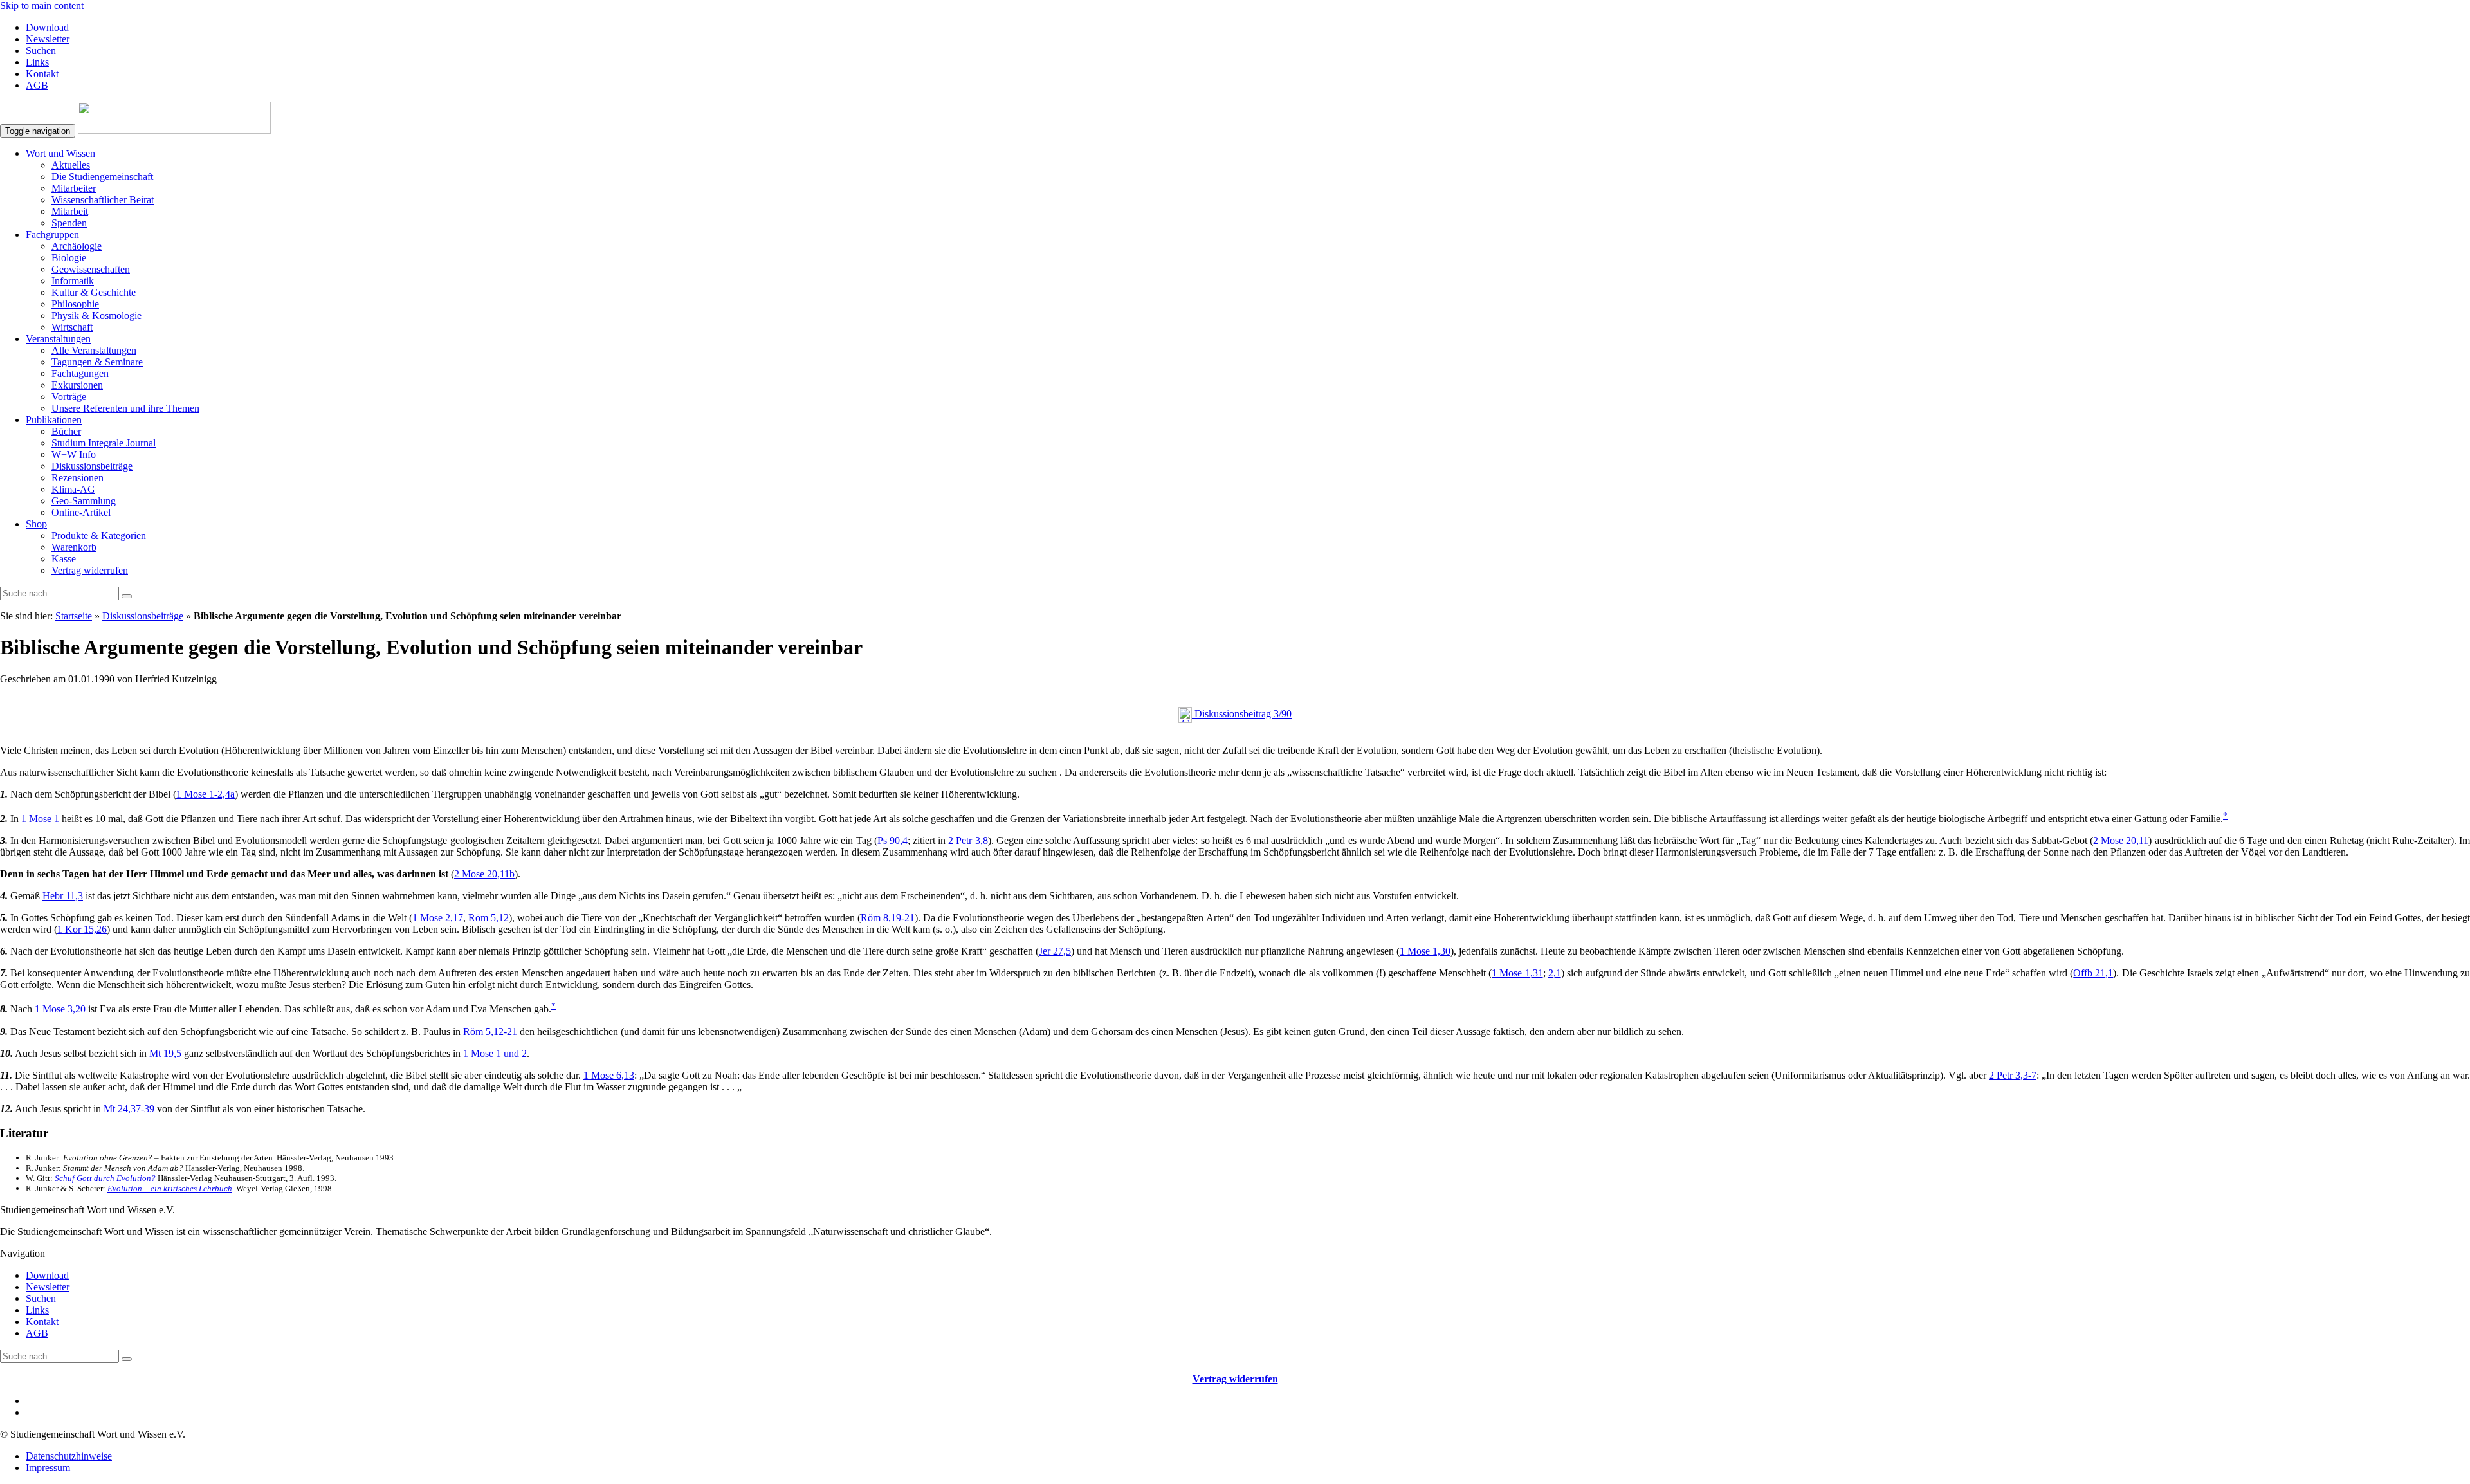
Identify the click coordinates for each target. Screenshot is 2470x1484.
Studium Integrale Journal (104, 443)
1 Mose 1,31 (1517, 973)
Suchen (41, 50)
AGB (37, 85)
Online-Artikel (81, 512)
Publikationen (54, 420)
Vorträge (69, 397)
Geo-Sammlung (84, 501)
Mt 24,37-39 (129, 1109)
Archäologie (77, 246)
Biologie (69, 258)
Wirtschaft (72, 327)
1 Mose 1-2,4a (206, 794)
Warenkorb (74, 547)
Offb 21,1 (2093, 973)
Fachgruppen (52, 234)
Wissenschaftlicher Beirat (103, 200)
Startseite (74, 616)
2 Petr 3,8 (968, 840)
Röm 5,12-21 (490, 1031)
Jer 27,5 (1055, 951)
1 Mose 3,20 (60, 1010)
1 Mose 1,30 (1425, 951)
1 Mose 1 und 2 (495, 1053)
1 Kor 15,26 (82, 929)
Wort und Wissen (60, 153)
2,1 (1555, 973)
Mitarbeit (70, 211)
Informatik (73, 281)
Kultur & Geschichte (94, 292)
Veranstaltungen (58, 339)
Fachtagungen (80, 373)
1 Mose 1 (40, 819)
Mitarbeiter (74, 188)
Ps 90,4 (892, 840)
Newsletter (48, 39)
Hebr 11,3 (63, 896)
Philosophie (75, 304)
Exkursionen (77, 385)
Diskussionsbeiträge (92, 466)
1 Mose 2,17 (438, 918)
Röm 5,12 (489, 918)
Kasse (64, 559)
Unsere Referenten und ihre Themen (125, 408)
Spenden (69, 223)
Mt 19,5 (165, 1053)
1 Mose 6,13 (609, 1075)
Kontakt (42, 74)
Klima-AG (73, 489)
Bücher (66, 431)
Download (47, 27)
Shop (36, 524)
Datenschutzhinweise (69, 1456)
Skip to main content (42, 5)
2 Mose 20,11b (484, 874)
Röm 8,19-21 (888, 918)
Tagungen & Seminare (97, 362)
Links (37, 62)
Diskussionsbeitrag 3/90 (1242, 714)
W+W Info (74, 454)
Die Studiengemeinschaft (102, 177)
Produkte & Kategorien (99, 536)
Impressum (48, 1468)
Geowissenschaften (91, 269)
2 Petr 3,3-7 (2013, 1075)
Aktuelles (71, 165)
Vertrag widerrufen (90, 570)
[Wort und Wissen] (174, 130)
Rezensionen (78, 478)
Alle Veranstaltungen (94, 350)
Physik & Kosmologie (96, 316)
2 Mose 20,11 (2121, 840)
